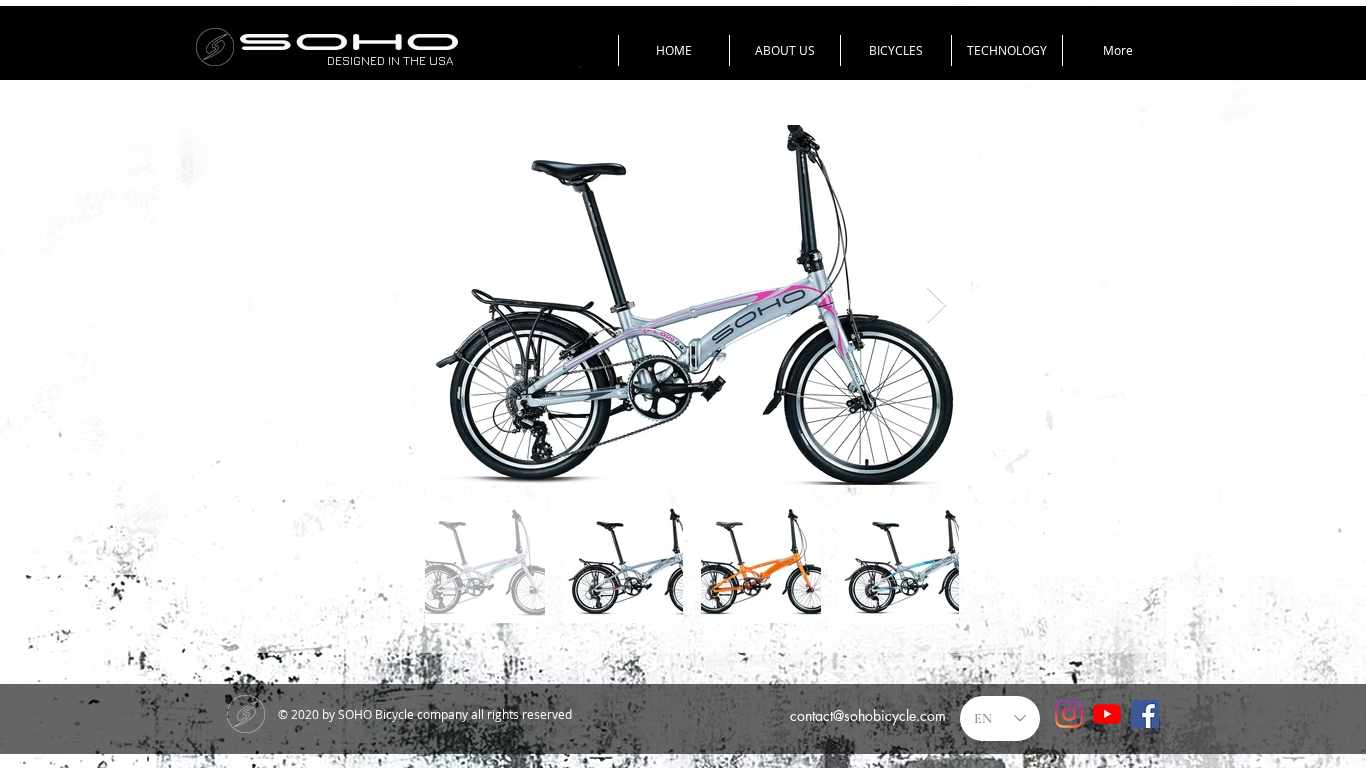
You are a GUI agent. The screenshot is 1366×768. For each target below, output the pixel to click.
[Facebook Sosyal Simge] (1145, 714)
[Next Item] (936, 305)
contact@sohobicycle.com (868, 715)
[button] (895, 50)
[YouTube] (1107, 714)
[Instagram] (1069, 714)
